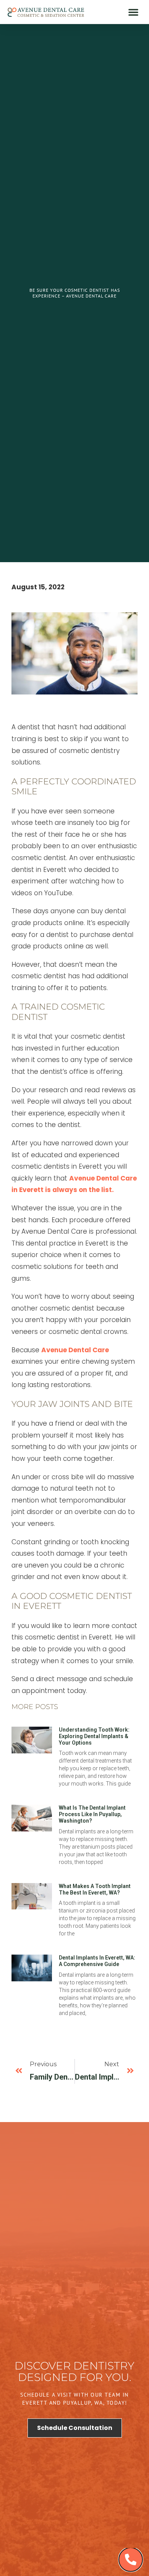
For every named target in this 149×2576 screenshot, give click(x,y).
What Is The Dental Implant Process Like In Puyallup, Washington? (92, 1814)
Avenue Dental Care (75, 1350)
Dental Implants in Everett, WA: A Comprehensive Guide (97, 1961)
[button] (133, 12)
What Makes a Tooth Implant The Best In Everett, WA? (95, 1889)
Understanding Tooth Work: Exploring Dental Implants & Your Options (94, 1736)
